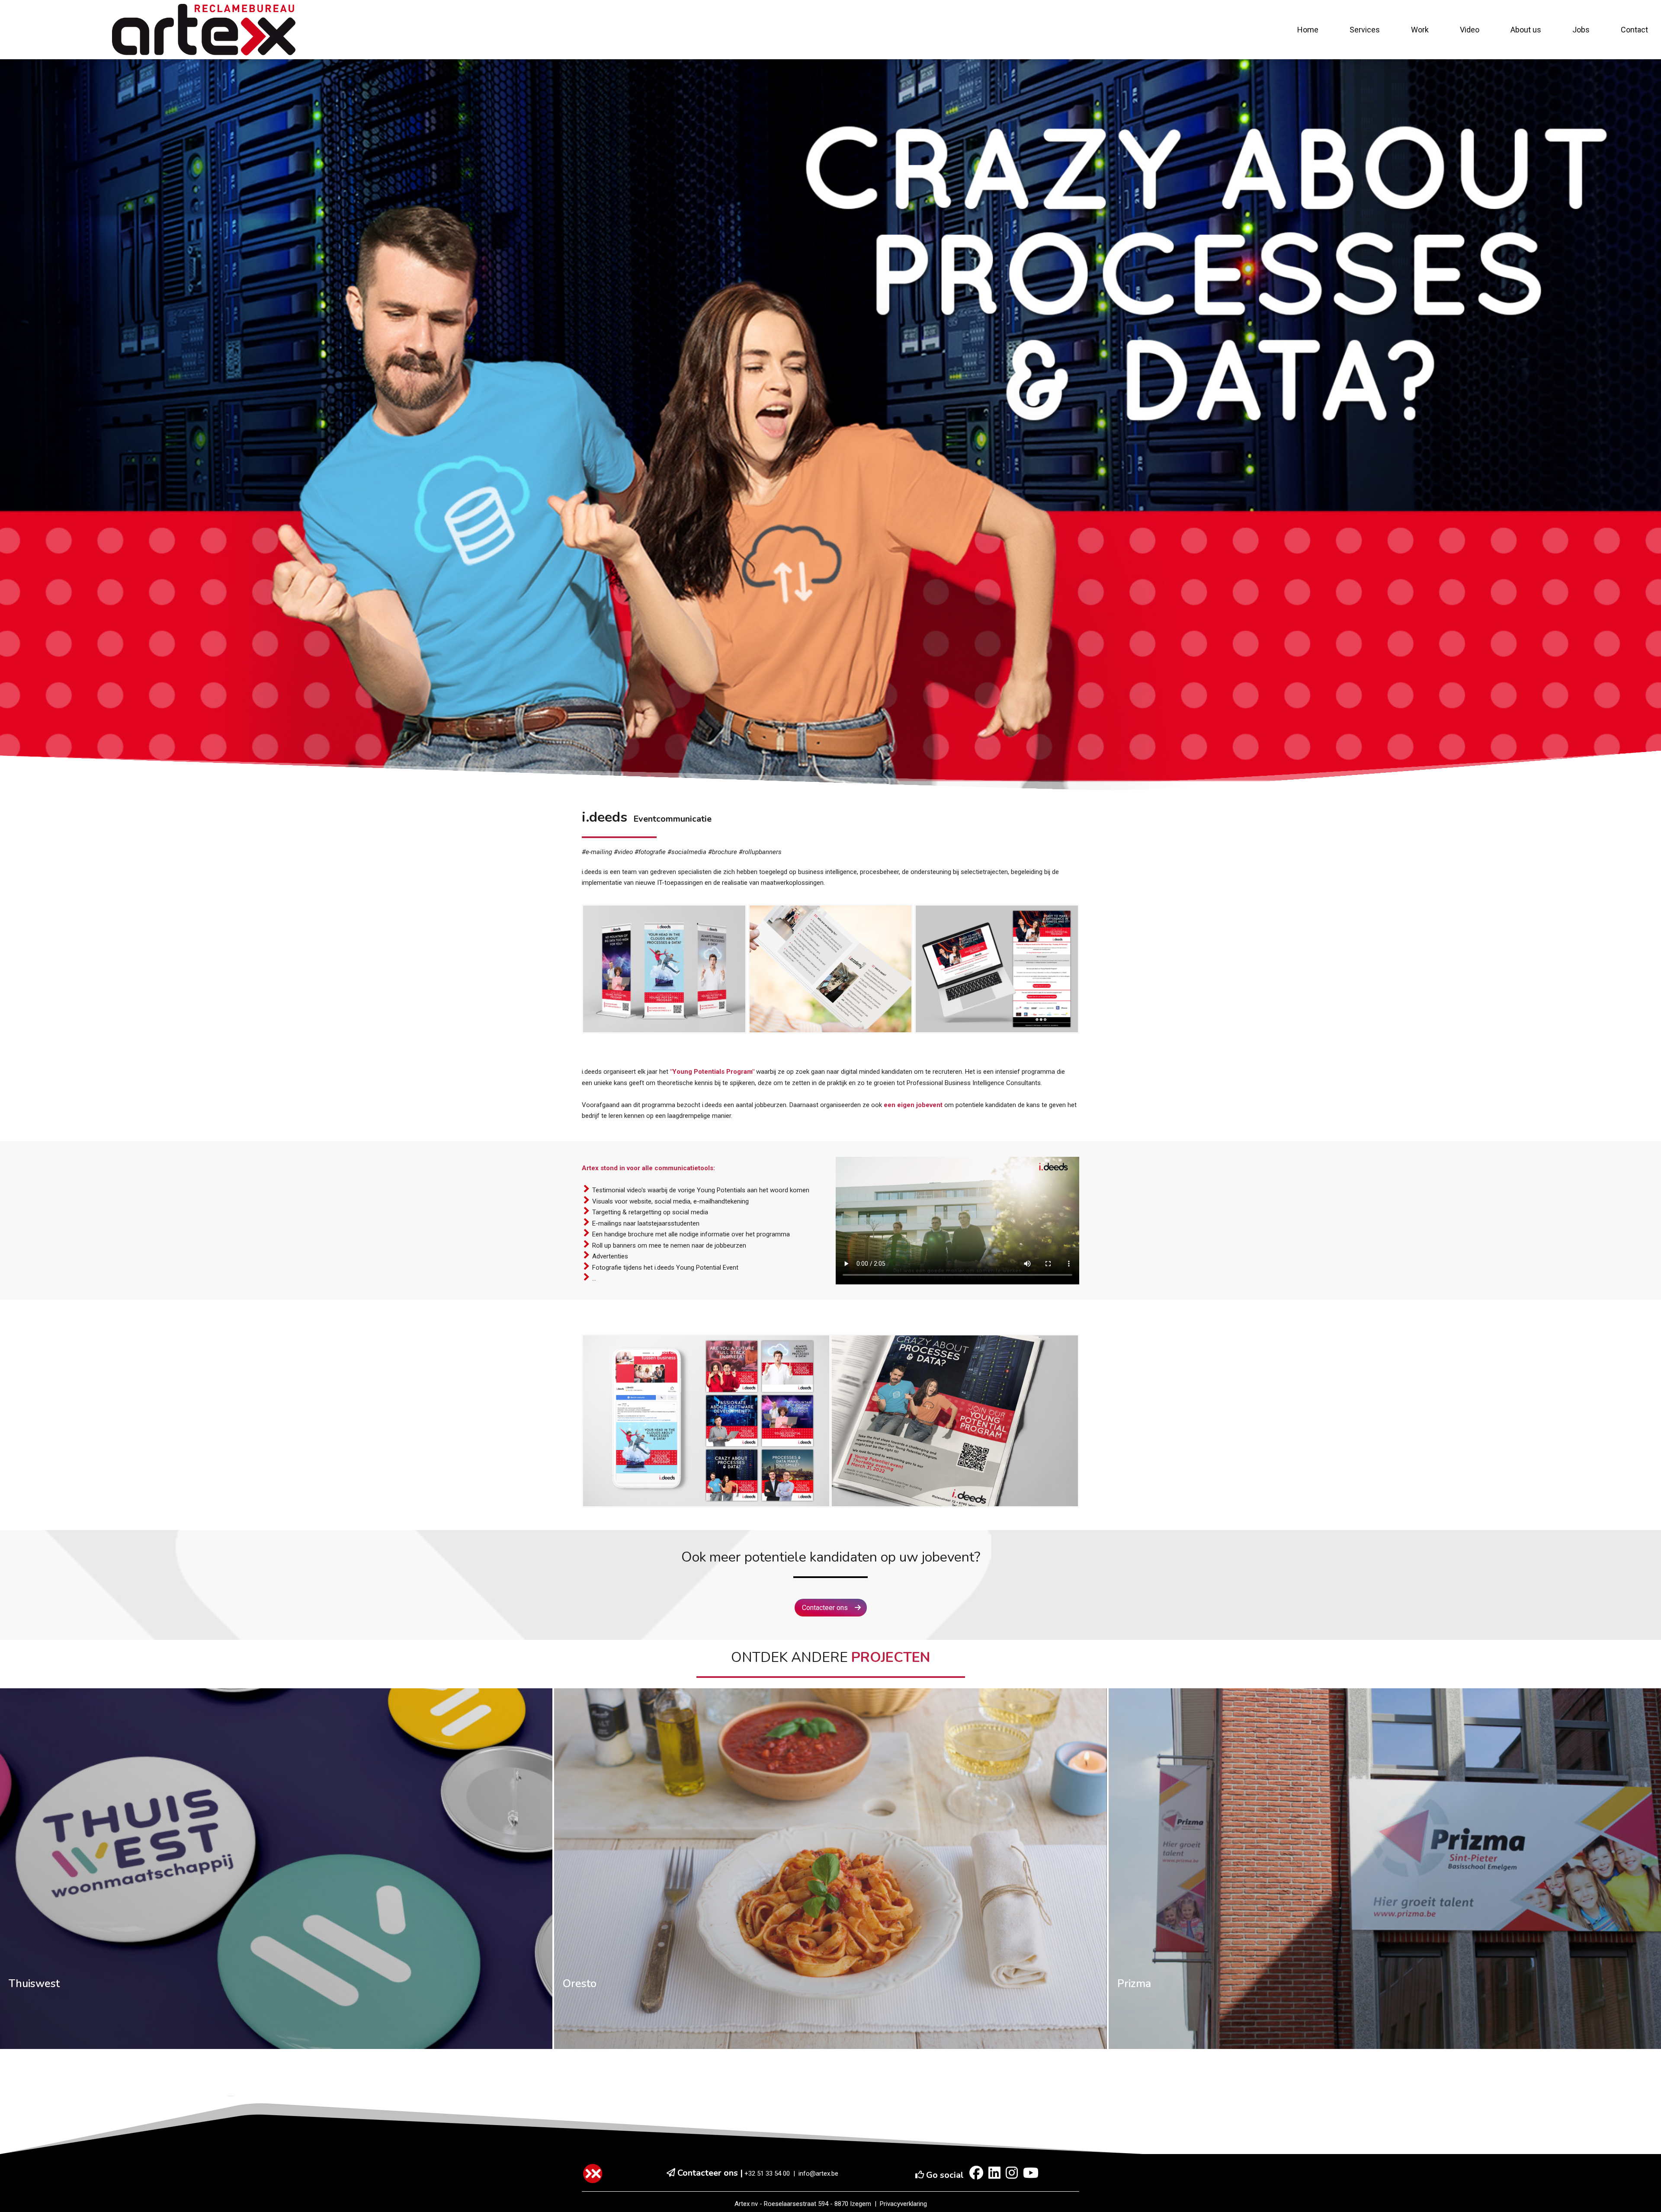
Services (1365, 30)
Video (1470, 30)
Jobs (1581, 30)
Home (1308, 30)
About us (1526, 30)
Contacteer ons (826, 1608)
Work (1420, 30)
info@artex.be (818, 2174)
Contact (1634, 30)
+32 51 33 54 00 (767, 2174)
